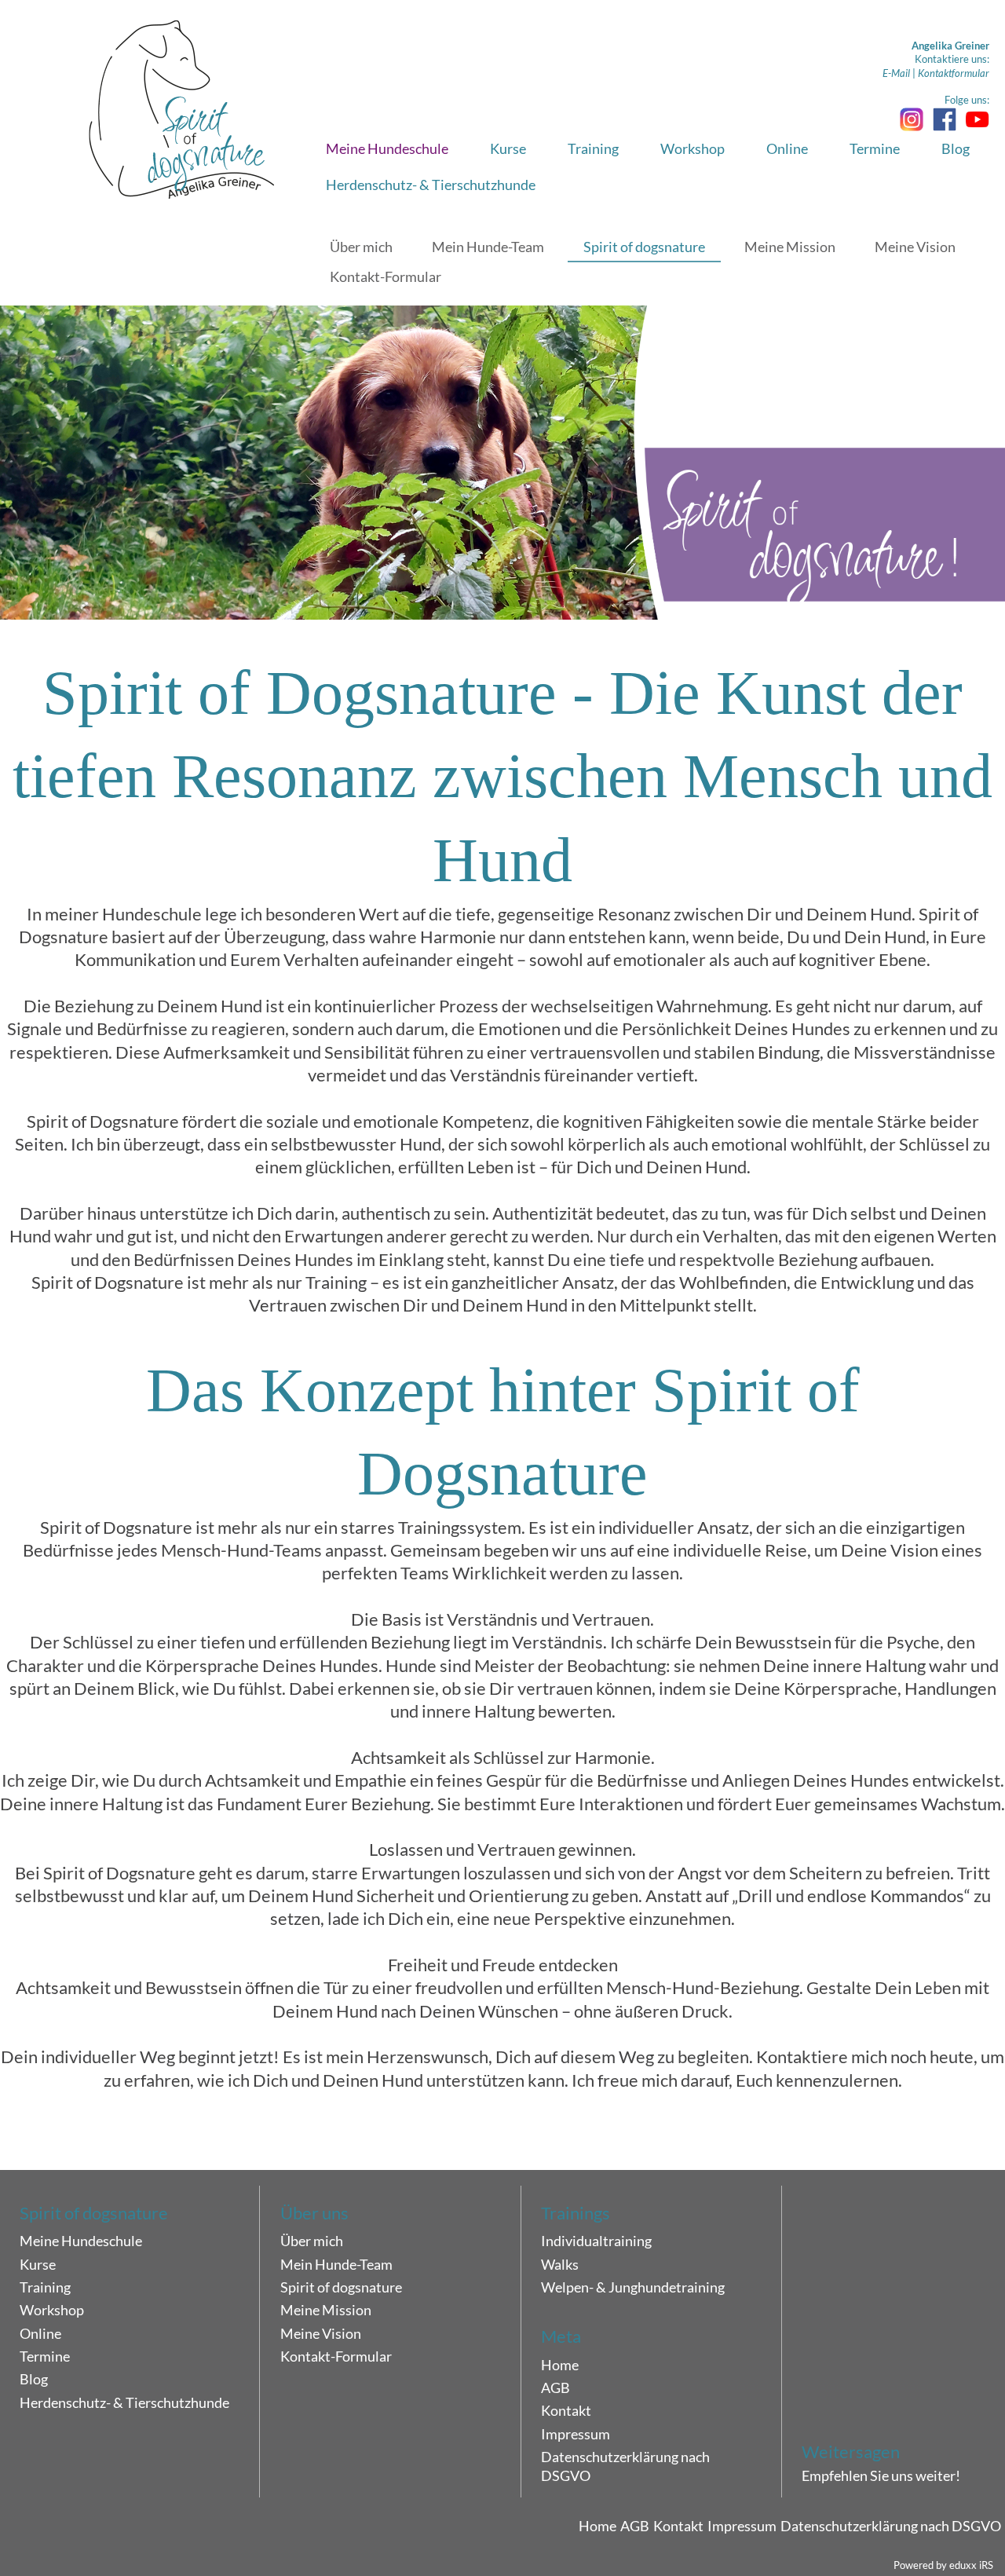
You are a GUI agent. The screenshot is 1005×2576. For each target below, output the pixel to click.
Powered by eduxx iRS (943, 2565)
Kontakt (566, 2410)
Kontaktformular (954, 73)
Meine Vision (321, 2333)
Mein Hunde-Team (336, 2264)
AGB (555, 2388)
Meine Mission (326, 2310)
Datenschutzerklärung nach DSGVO (625, 2466)
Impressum (576, 2434)
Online (40, 2333)
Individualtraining (596, 2241)
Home (560, 2365)
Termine (45, 2356)
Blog (34, 2379)
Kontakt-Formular (336, 2356)
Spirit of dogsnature (341, 2287)
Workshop (52, 2310)
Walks (560, 2264)
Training (45, 2287)
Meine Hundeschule (81, 2241)
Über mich (312, 2241)
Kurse (38, 2264)
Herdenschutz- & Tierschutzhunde (124, 2402)
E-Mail (896, 73)
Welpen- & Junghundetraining (633, 2287)
